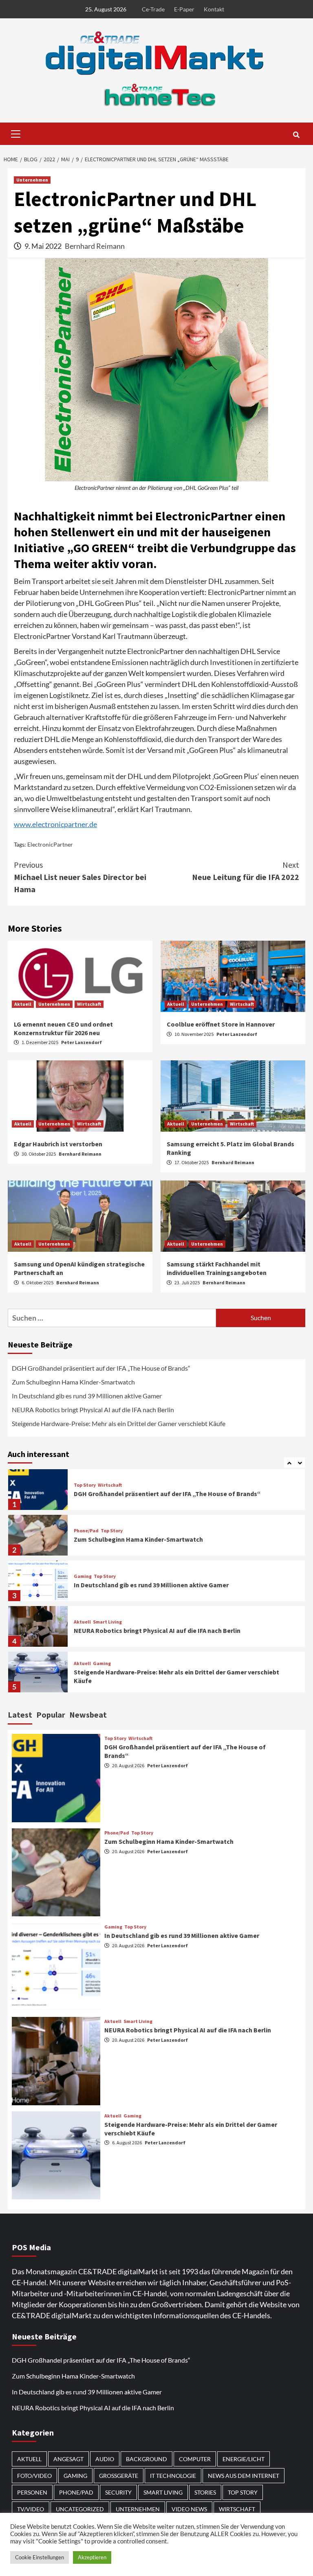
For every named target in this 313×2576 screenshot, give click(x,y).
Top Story (85, 1485)
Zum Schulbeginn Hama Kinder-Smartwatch (73, 1382)
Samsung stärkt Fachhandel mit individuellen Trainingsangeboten (217, 1268)
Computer (195, 2459)
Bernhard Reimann (95, 246)
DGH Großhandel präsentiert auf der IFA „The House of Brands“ (102, 1368)
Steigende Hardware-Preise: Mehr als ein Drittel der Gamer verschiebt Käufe (119, 1423)
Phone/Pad (86, 1531)
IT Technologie (173, 2476)
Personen (32, 2492)
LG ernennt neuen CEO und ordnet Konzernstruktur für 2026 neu (63, 1028)
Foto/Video (34, 2476)
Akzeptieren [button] (92, 2557)
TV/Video (31, 2509)
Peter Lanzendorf (82, 1042)
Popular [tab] (51, 1715)
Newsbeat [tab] (88, 1715)
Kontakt (214, 9)
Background (147, 2459)
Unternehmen (32, 180)
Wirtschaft (89, 1004)
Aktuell (23, 1004)
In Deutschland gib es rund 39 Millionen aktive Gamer (87, 1396)
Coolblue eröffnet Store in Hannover (221, 1024)
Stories (205, 2492)
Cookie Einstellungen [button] (40, 2557)
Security (118, 2492)
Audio (105, 2459)
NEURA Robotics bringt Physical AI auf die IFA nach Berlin (93, 1410)
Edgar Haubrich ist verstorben (58, 1144)
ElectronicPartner (50, 844)
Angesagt (68, 2459)
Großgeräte (119, 2476)
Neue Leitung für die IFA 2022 (246, 871)
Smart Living (107, 1622)
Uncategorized (80, 2509)
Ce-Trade (153, 9)
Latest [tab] (20, 1715)
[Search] (296, 135)
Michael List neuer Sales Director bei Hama (80, 877)
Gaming (83, 1576)
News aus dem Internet (244, 2476)
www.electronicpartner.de (55, 824)
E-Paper (184, 9)
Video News (189, 2509)
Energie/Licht (244, 2459)
